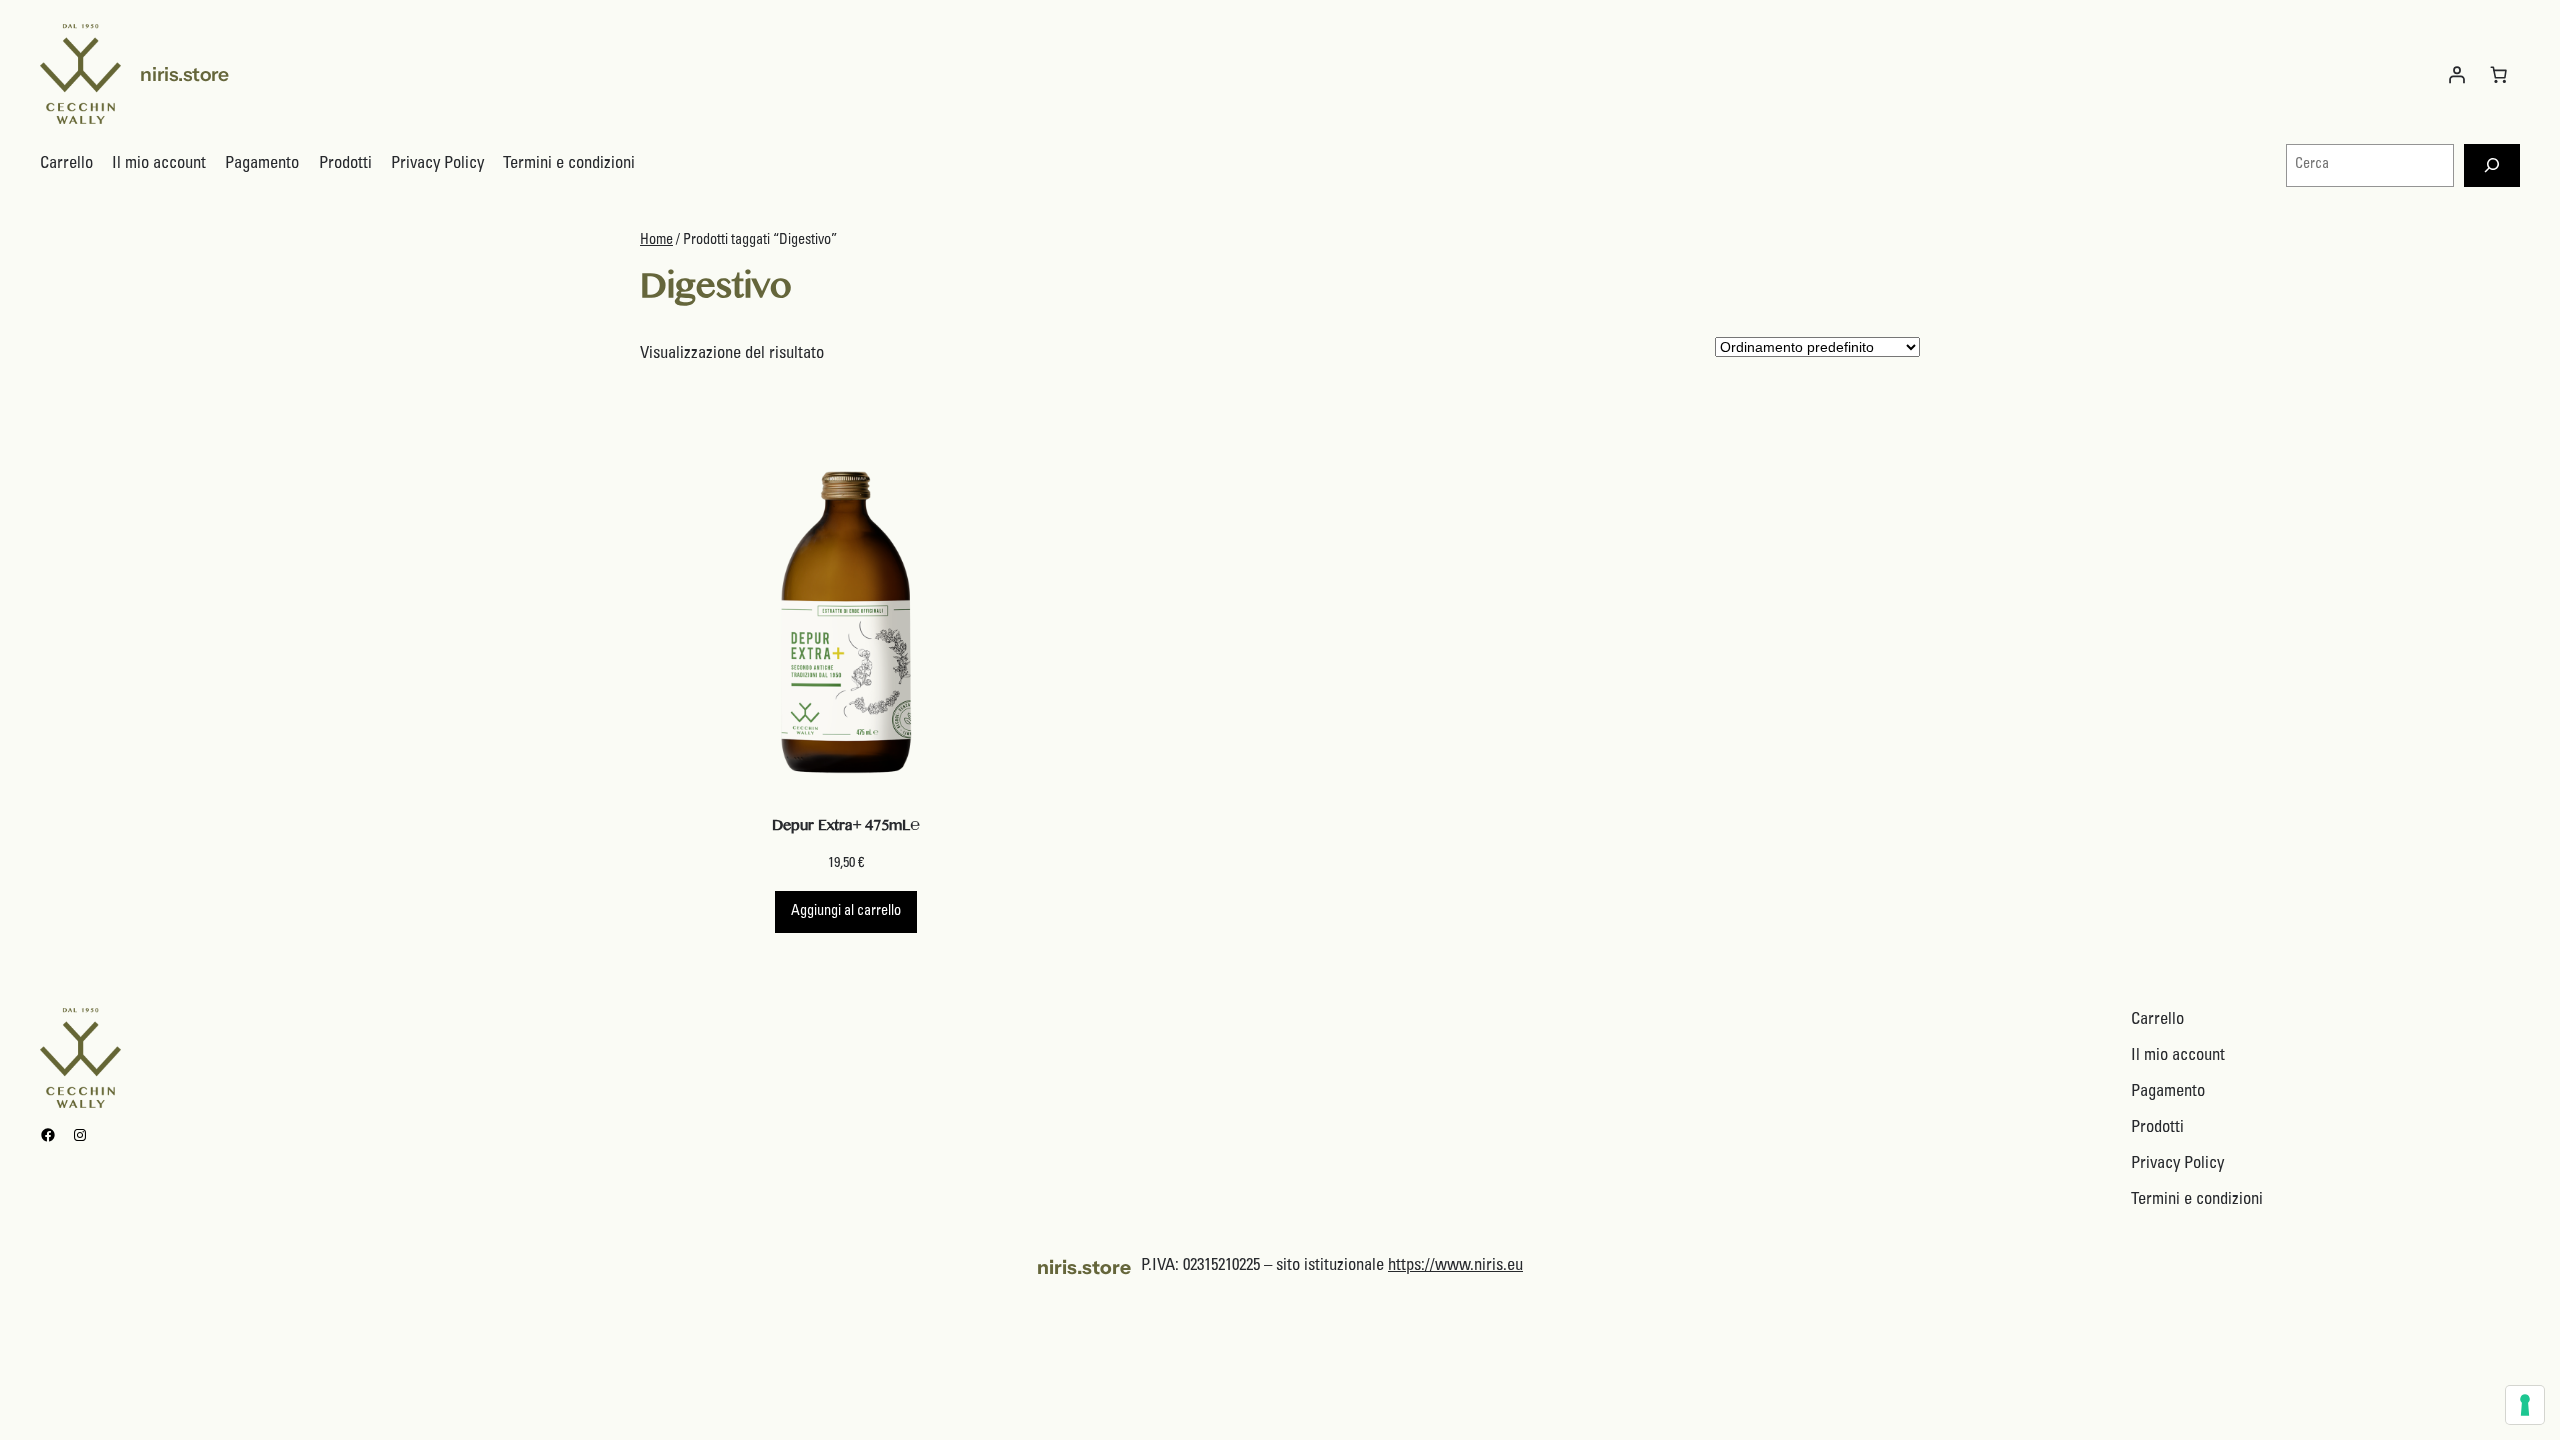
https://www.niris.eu (1455, 1266)
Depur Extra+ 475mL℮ (846, 829)
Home (656, 241)
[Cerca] (2492, 165)
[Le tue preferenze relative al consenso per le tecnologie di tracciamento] (2525, 1405)
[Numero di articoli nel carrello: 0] (2499, 74)
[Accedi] (2457, 74)
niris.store (184, 74)
